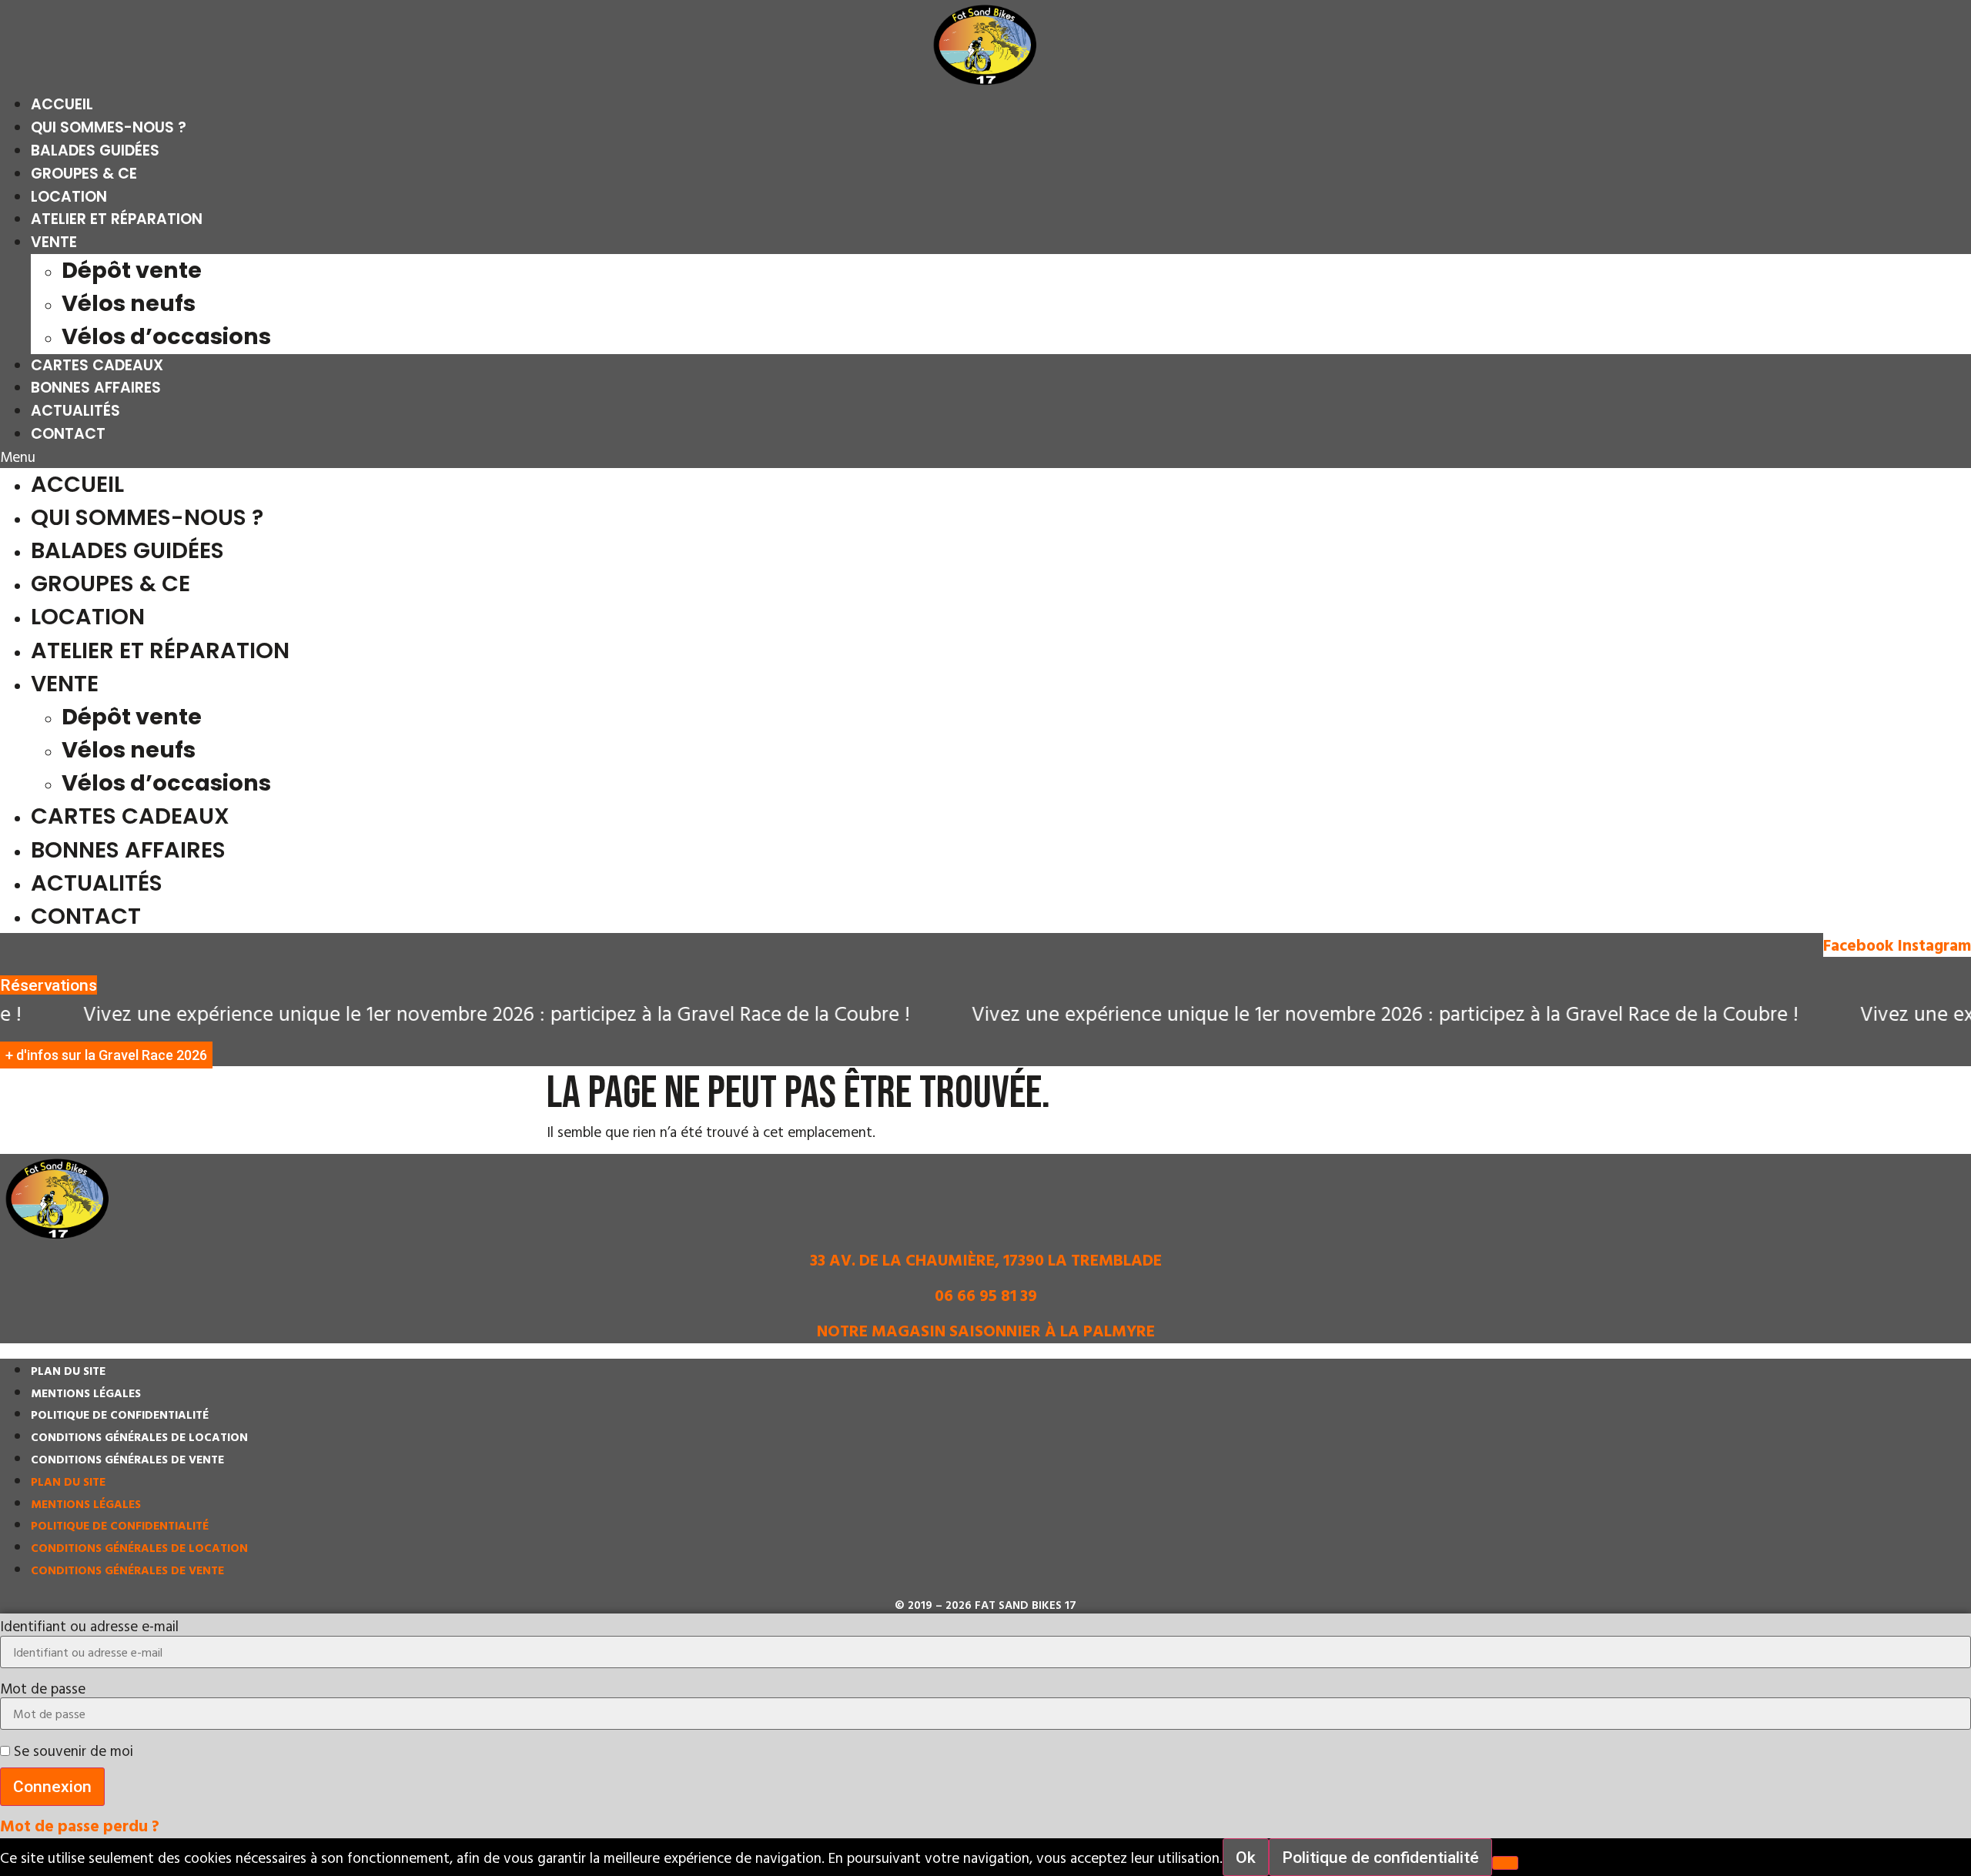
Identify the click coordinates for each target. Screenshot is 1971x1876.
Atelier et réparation (117, 219)
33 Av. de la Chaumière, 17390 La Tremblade (986, 1259)
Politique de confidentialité (120, 1415)
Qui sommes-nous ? (109, 127)
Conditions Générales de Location (139, 1437)
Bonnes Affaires (96, 388)
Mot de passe (43, 1688)
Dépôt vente (132, 270)
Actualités (75, 411)
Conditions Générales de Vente (127, 1459)
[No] (1505, 1863)
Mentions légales (86, 1393)
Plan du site (68, 1371)
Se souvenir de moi (72, 1750)
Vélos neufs (129, 303)
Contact (68, 434)
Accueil (62, 104)
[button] (985, 457)
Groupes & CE (84, 174)
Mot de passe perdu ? (80, 1825)
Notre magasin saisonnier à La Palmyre (986, 1330)
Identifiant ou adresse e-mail (89, 1625)
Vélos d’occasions (166, 336)
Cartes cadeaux (97, 365)
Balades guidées (95, 150)
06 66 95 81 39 (986, 1295)
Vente (54, 242)
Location (69, 197)
